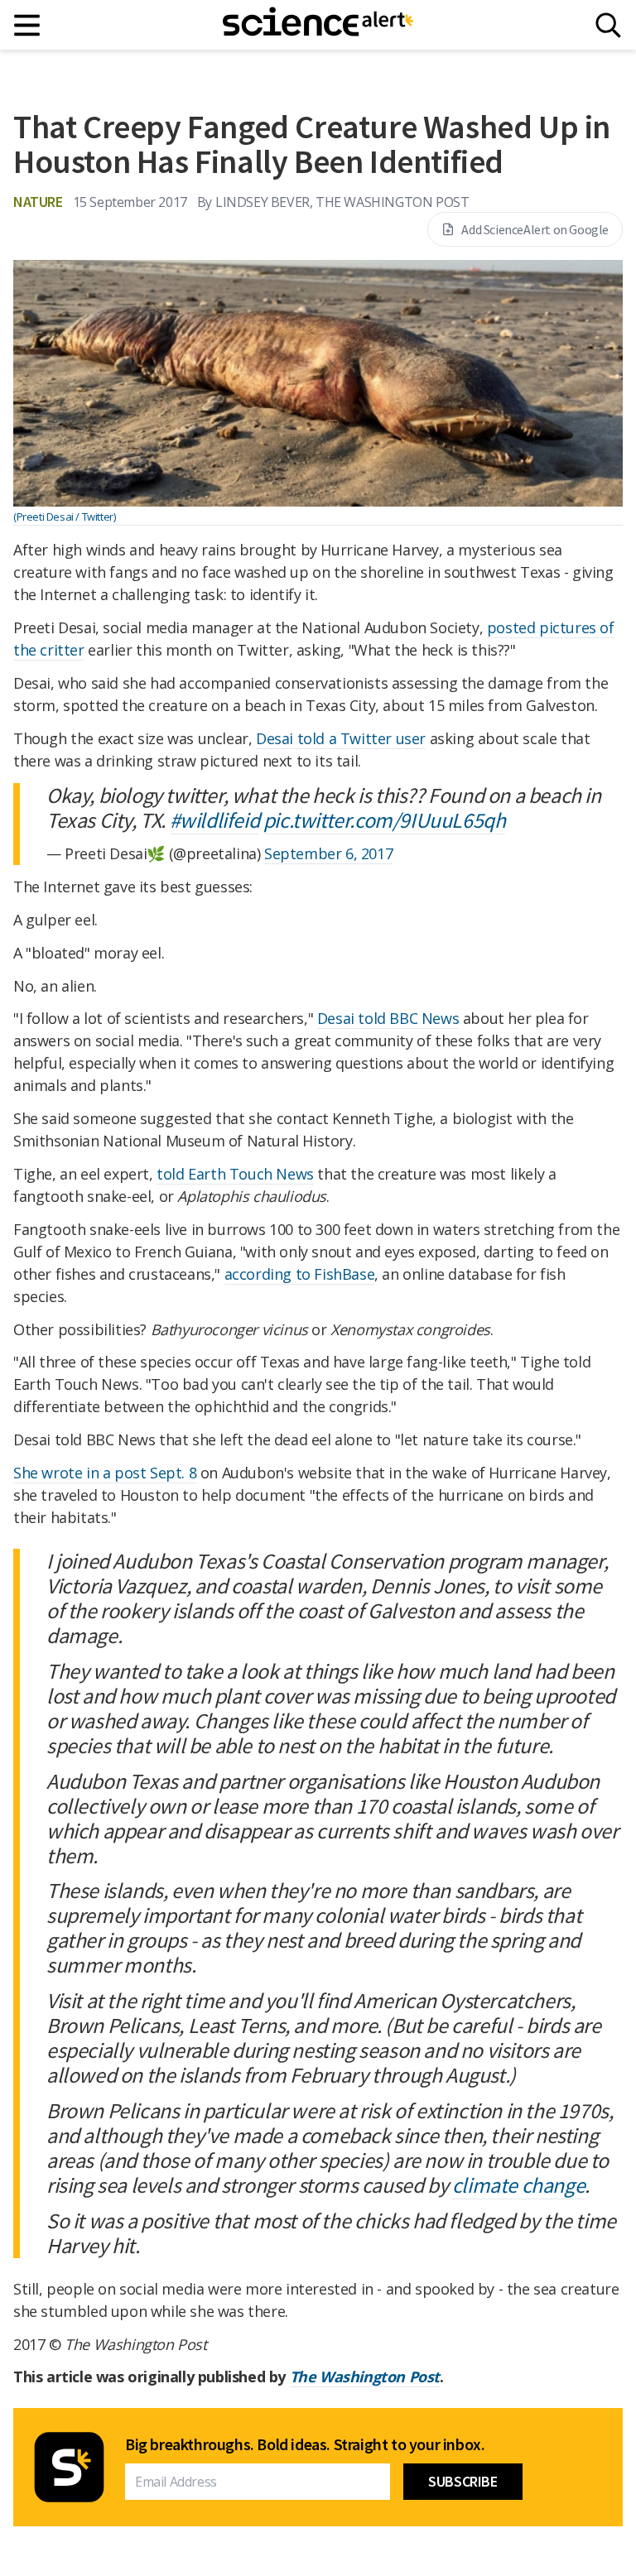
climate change (518, 2185)
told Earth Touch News (235, 1174)
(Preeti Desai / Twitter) (64, 517)
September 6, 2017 (328, 853)
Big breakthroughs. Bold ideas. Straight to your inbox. (305, 2444)
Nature (38, 202)
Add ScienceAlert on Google (535, 229)
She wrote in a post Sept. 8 (105, 1473)
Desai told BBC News (388, 1018)
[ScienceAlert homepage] (318, 25)
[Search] (608, 25)
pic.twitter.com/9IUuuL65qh (385, 820)
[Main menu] (28, 25)
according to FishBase (300, 1274)
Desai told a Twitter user (341, 738)
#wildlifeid (215, 820)
